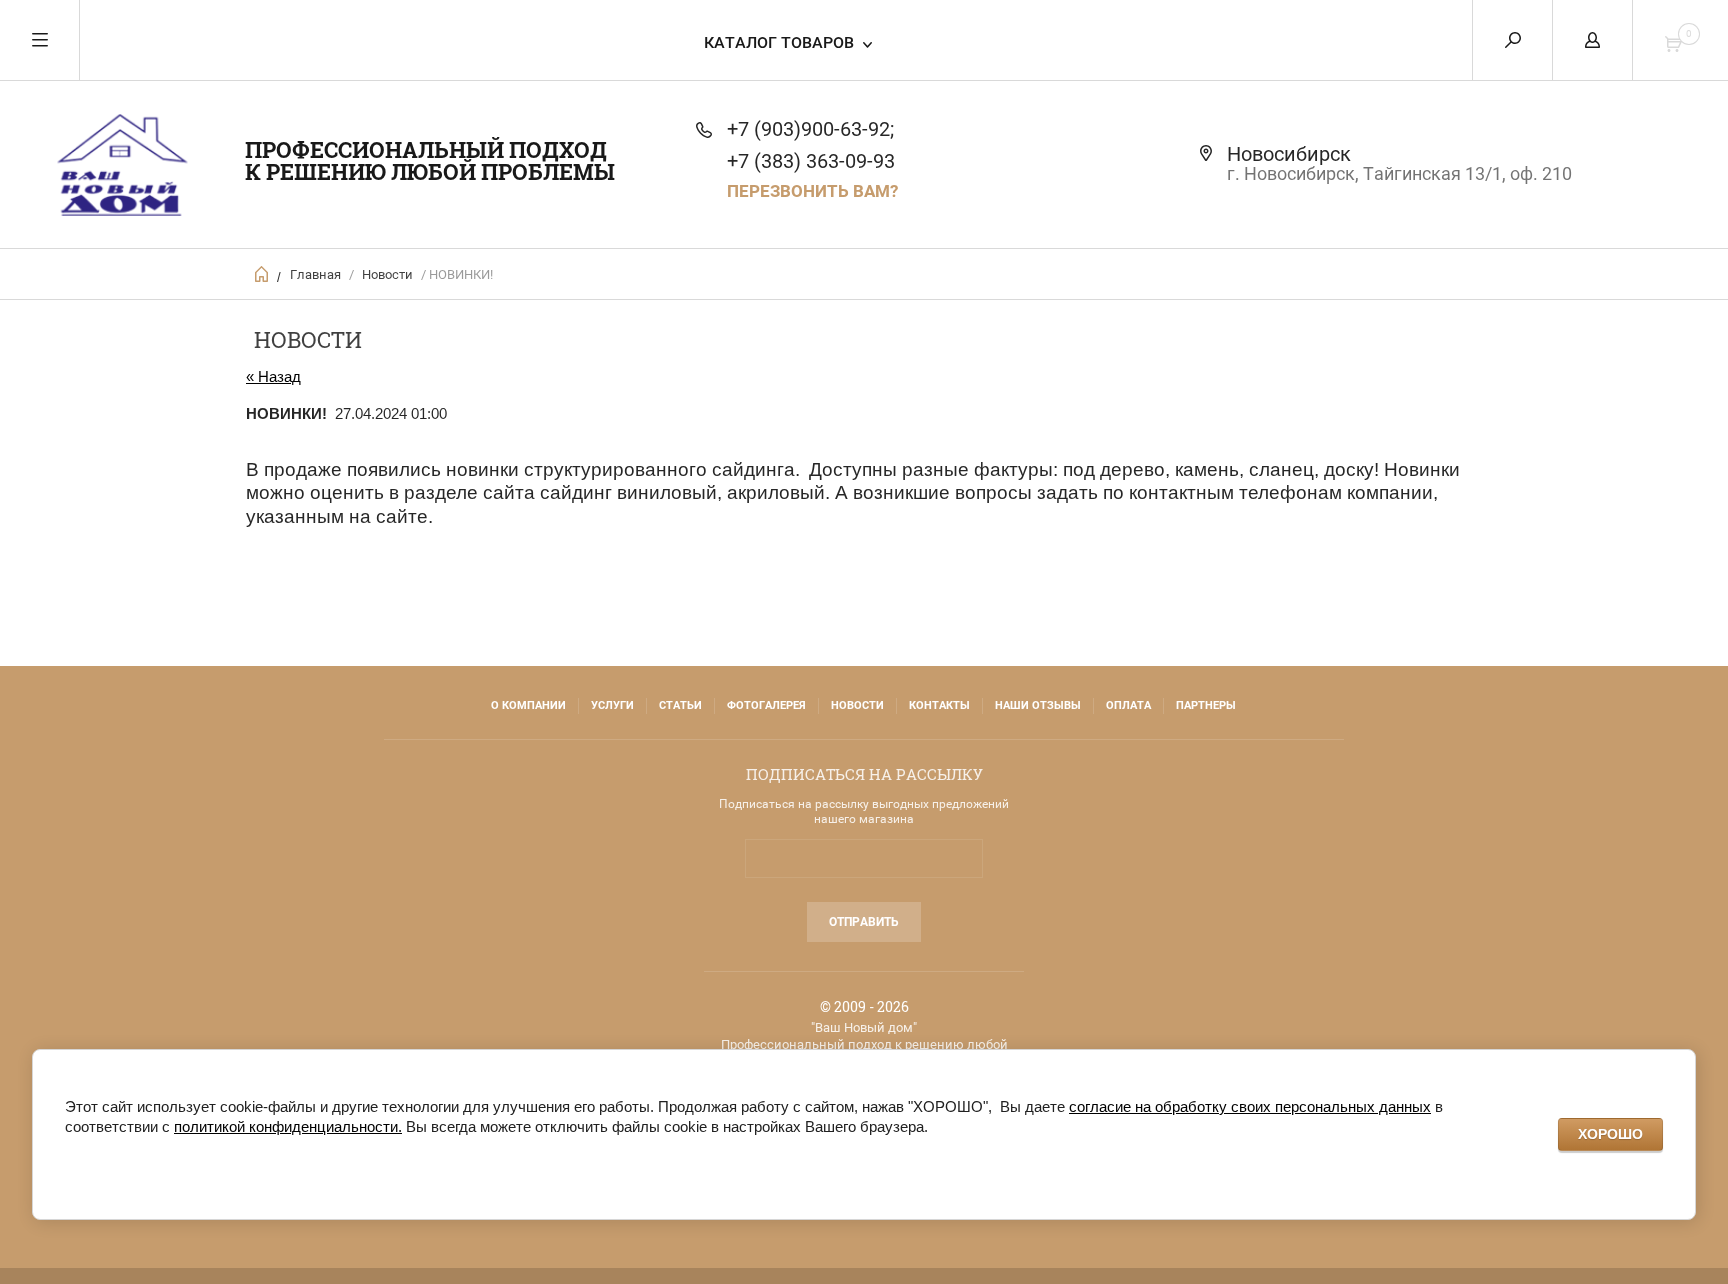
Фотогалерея (766, 705)
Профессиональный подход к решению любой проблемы (430, 160)
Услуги (612, 705)
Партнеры (1206, 705)
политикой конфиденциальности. (288, 1126)
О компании (528, 705)
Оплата (1128, 705)
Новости (387, 274)
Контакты (939, 705)
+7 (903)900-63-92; (810, 129)
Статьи (680, 705)
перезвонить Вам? (812, 191)
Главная (315, 274)
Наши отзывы (1038, 705)
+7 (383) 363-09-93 (811, 161)
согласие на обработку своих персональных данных (1250, 1106)
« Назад (273, 376)
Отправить (864, 922)
